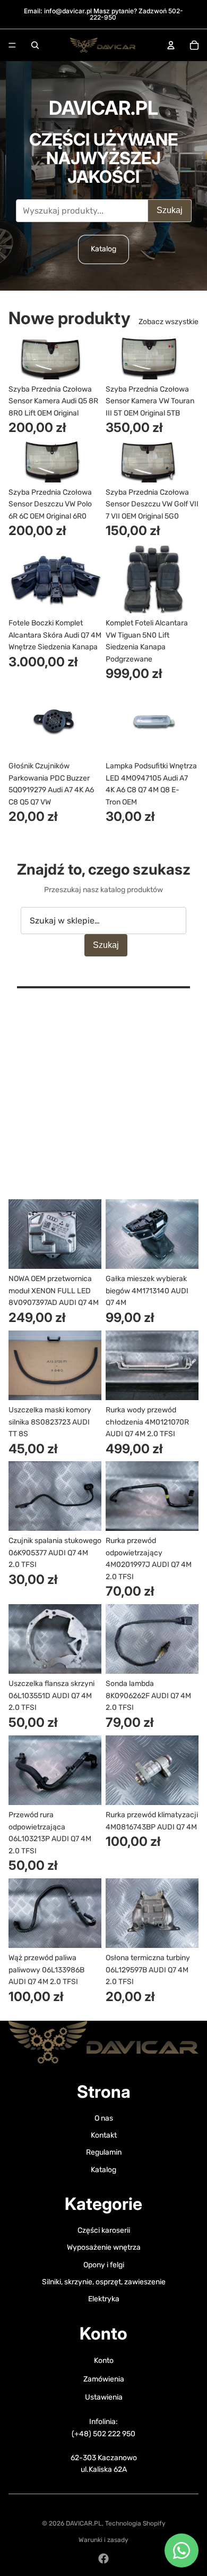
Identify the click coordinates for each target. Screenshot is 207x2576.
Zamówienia (104, 2379)
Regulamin (104, 2152)
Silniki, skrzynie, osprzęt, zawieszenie (104, 2282)
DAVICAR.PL (84, 2523)
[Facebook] (103, 2558)
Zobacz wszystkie (169, 322)
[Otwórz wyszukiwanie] (35, 45)
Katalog (103, 249)
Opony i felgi (104, 2265)
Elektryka (104, 2299)
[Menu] (12, 45)
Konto (104, 2361)
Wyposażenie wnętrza (104, 2247)
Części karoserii (104, 2230)
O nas (104, 2118)
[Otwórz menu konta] (171, 45)
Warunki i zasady (103, 2540)
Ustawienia (104, 2397)
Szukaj (170, 210)
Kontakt (104, 2135)
